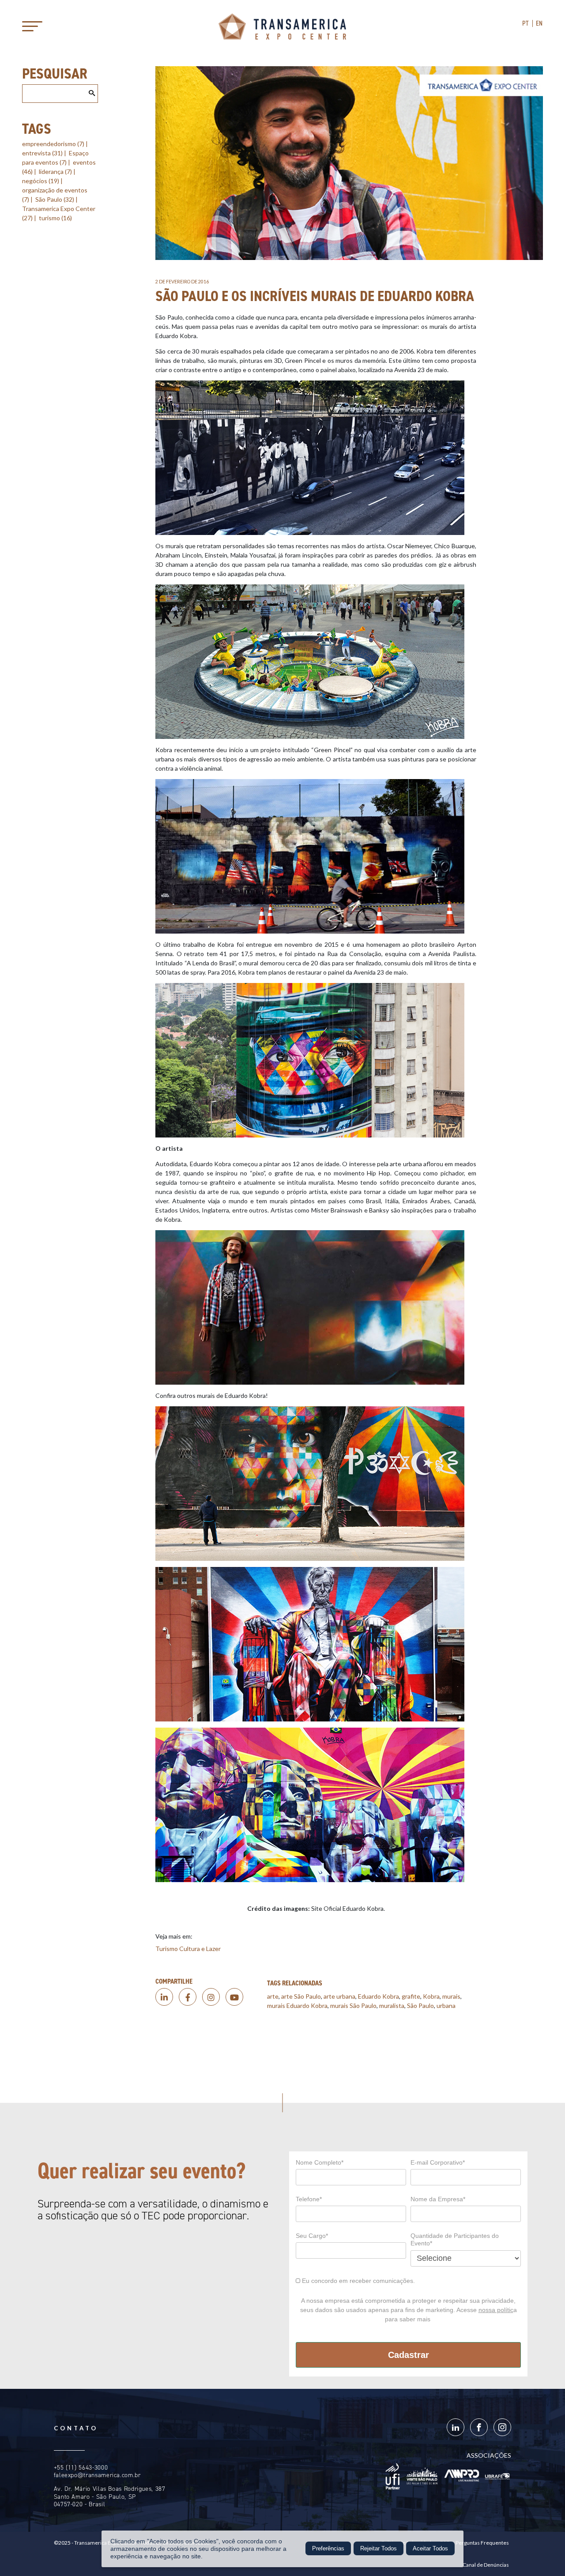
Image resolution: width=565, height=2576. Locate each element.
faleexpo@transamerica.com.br (97, 2475)
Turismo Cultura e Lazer (188, 1949)
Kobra (431, 1996)
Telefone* (309, 2199)
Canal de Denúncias (486, 2565)
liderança (55, 171)
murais (451, 1996)
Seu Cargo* (312, 2236)
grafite (411, 1996)
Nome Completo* (320, 2162)
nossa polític (496, 2310)
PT (525, 23)
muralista (392, 2005)
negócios (41, 181)
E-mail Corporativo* (438, 2162)
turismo (55, 218)
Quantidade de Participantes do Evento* (455, 2240)
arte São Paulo (301, 1996)
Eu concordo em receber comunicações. (358, 2281)
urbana (446, 2005)
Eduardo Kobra (379, 1996)
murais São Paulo (353, 2005)
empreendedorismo (53, 144)
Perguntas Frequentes (482, 2543)
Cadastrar (409, 2355)
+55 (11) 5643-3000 (81, 2468)
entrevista (42, 153)
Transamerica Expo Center (282, 26)
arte (273, 1996)
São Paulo (55, 199)
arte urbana (339, 1996)
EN (539, 23)
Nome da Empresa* (438, 2199)
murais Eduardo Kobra (297, 2005)
